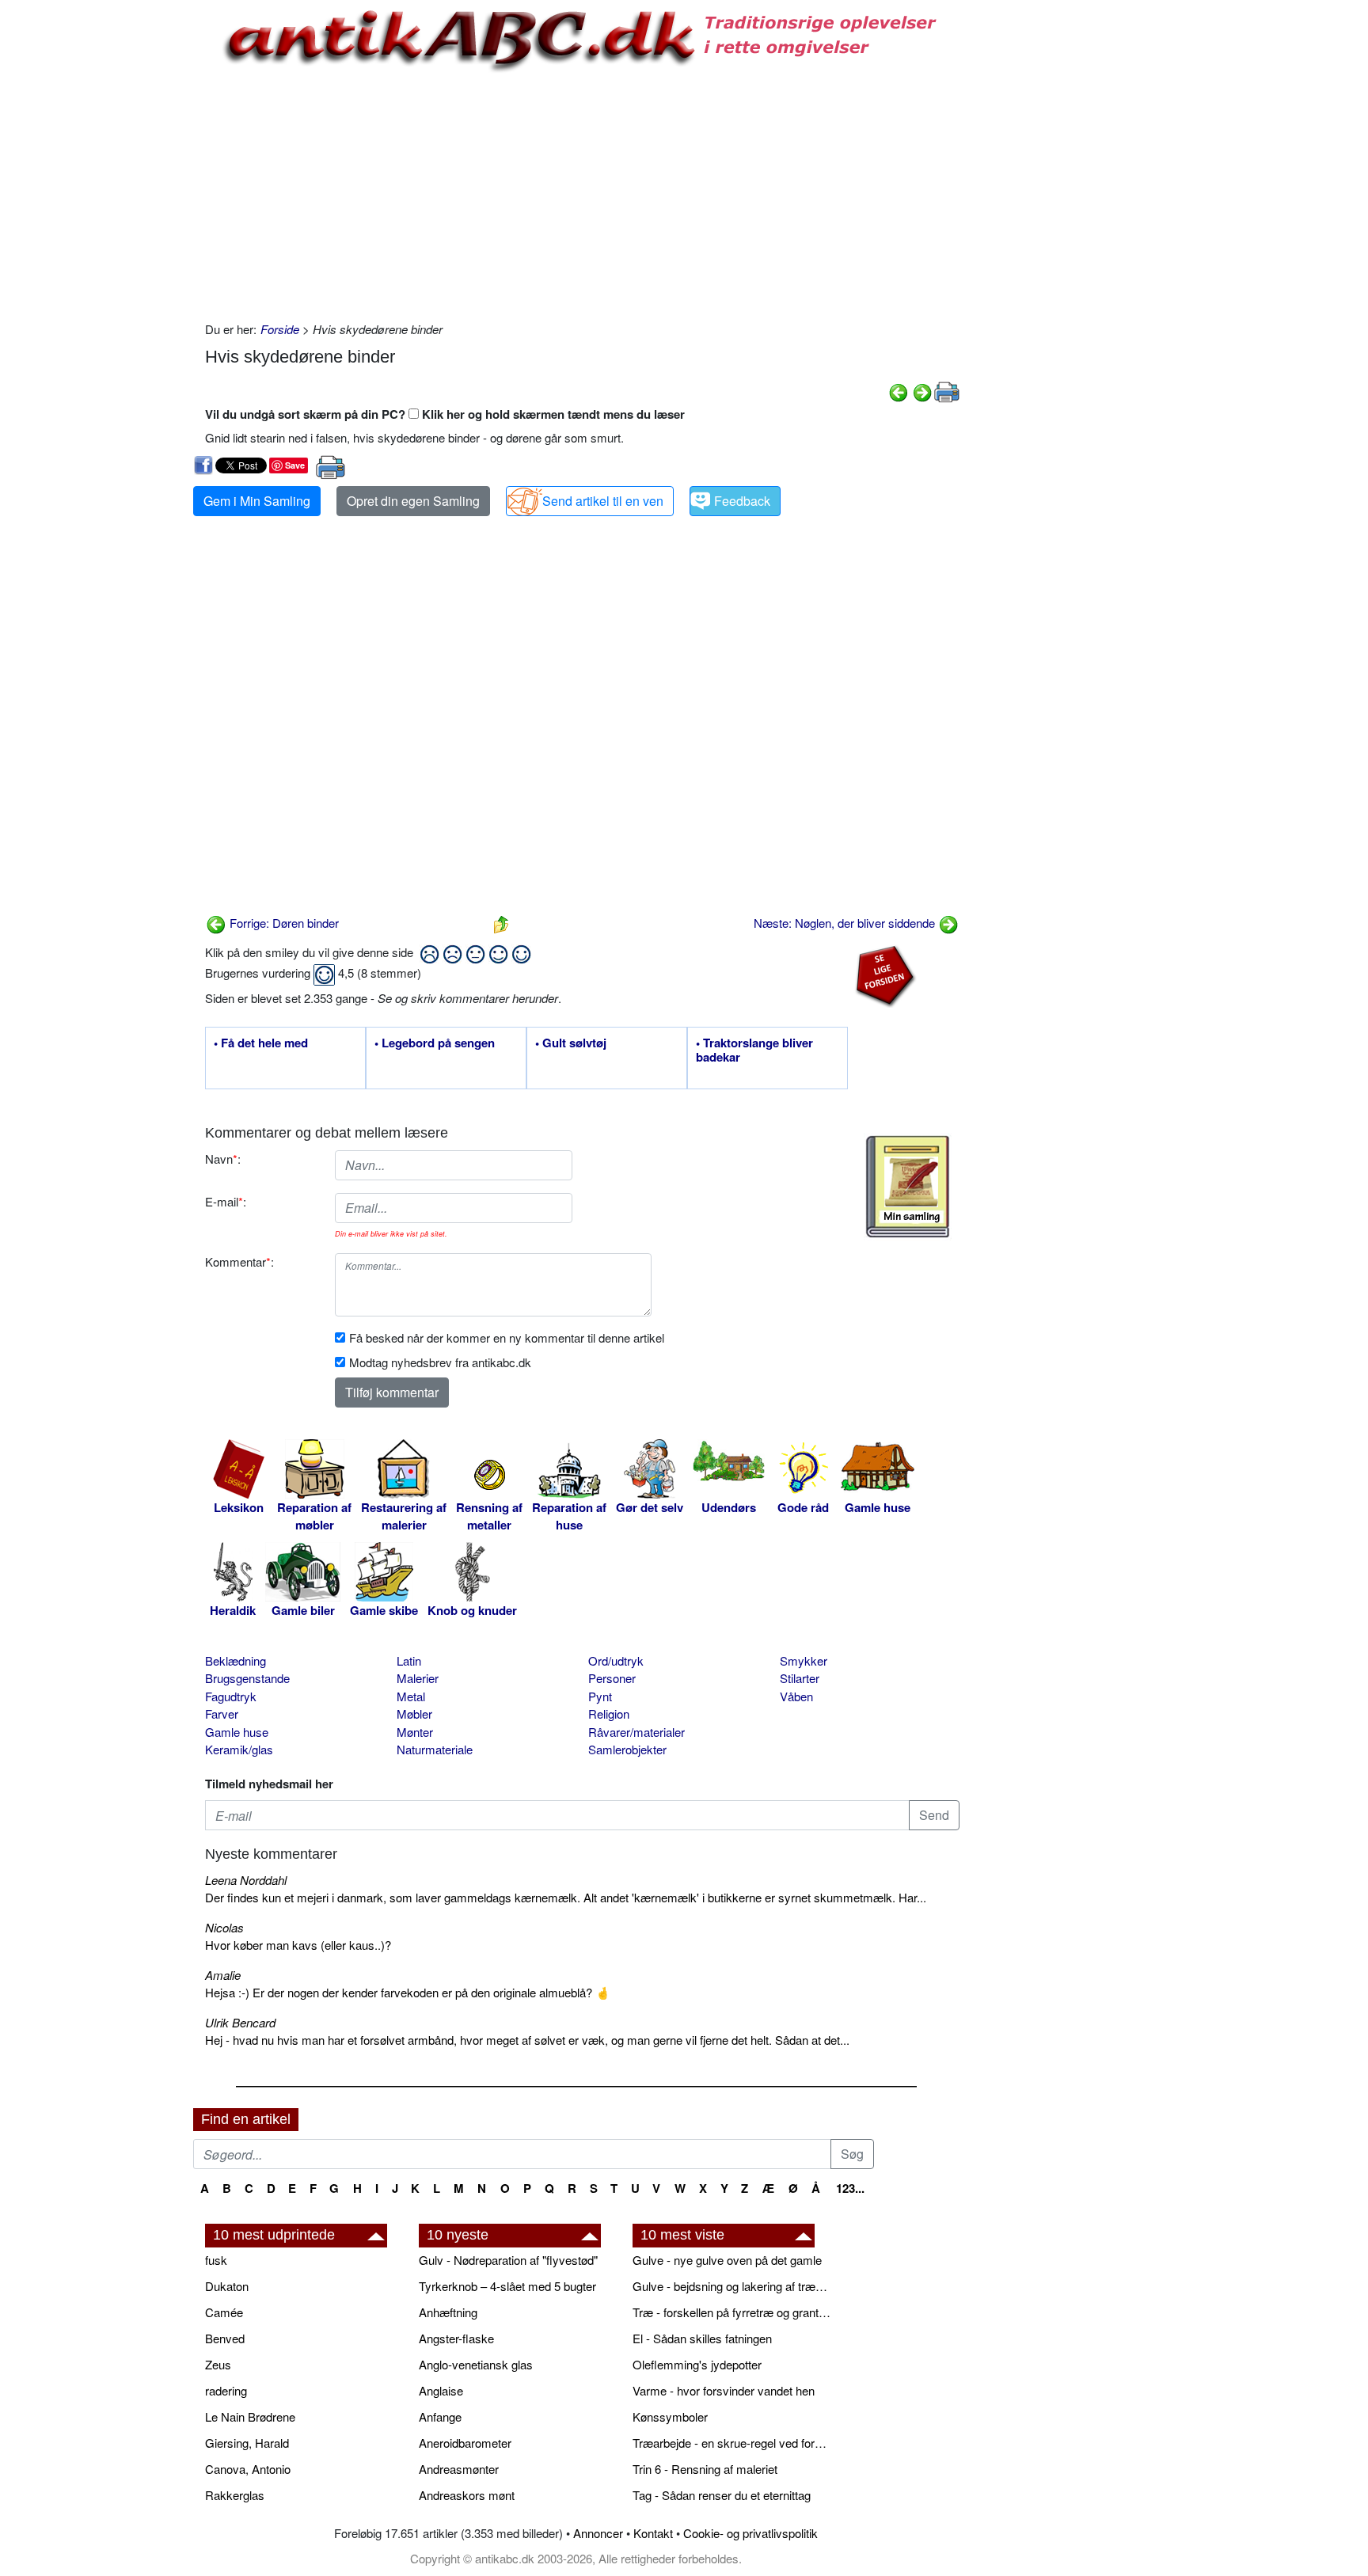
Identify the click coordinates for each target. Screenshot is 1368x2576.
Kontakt (653, 2533)
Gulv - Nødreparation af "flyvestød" (508, 2260)
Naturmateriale (435, 1749)
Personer (612, 1678)
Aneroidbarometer (465, 2443)
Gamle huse (237, 1732)
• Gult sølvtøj (571, 1043)
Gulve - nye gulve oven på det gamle (727, 2260)
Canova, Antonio (248, 2469)
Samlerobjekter (627, 1749)
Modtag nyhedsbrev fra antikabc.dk (440, 1362)
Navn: (223, 1159)
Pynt (600, 1696)
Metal (411, 1696)
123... (850, 2188)
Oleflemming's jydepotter (697, 2364)
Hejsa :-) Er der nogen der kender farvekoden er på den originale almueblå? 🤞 (408, 1992)
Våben (796, 1696)
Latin (409, 1660)
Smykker (804, 1660)
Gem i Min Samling (257, 501)
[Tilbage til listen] (501, 923)
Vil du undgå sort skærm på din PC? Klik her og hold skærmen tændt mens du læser (445, 414)
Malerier (418, 1678)
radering (226, 2390)
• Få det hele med (261, 1043)
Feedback (742, 501)
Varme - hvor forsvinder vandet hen (724, 2390)
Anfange (440, 2416)
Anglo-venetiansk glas (476, 2364)
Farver (222, 1714)
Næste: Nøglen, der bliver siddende (846, 923)
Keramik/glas (239, 1749)
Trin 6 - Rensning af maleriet (705, 2469)
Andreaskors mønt (467, 2495)
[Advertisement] (127, 239)
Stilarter (800, 1678)
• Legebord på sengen (435, 1043)
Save (295, 465)
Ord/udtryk (616, 1660)
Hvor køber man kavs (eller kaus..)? (298, 1945)
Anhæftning (448, 2312)
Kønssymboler (670, 2416)
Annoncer (598, 2533)
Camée (224, 2312)
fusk (216, 2260)
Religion (609, 1714)
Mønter (415, 1732)
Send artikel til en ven (603, 501)
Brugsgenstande (247, 1678)
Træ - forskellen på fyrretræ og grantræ (731, 2312)
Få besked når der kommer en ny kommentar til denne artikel (507, 1337)
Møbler (414, 1714)
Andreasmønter (459, 2469)
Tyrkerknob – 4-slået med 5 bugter (507, 2286)
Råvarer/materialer (636, 1732)
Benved (225, 2338)
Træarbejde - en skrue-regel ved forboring (731, 2443)
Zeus (218, 2364)
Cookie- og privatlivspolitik (750, 2533)
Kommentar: (239, 1261)
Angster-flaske (456, 2338)
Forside (280, 329)
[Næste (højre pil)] (922, 391)
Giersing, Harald (247, 2443)
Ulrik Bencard (240, 2022)
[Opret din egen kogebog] (908, 1187)
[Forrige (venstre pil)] (899, 391)
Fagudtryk (231, 1696)
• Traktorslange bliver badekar (754, 1051)
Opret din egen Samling (413, 501)
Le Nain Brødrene (250, 2416)
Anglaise (441, 2390)
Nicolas (224, 1927)
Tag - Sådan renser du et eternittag (722, 2495)
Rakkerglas (235, 2495)
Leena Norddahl (246, 1880)
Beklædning (236, 1660)
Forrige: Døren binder (283, 923)
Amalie (223, 1975)
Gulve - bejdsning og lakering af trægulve (731, 2286)
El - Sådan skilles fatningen (702, 2338)
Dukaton (227, 2286)
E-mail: (226, 1201)
